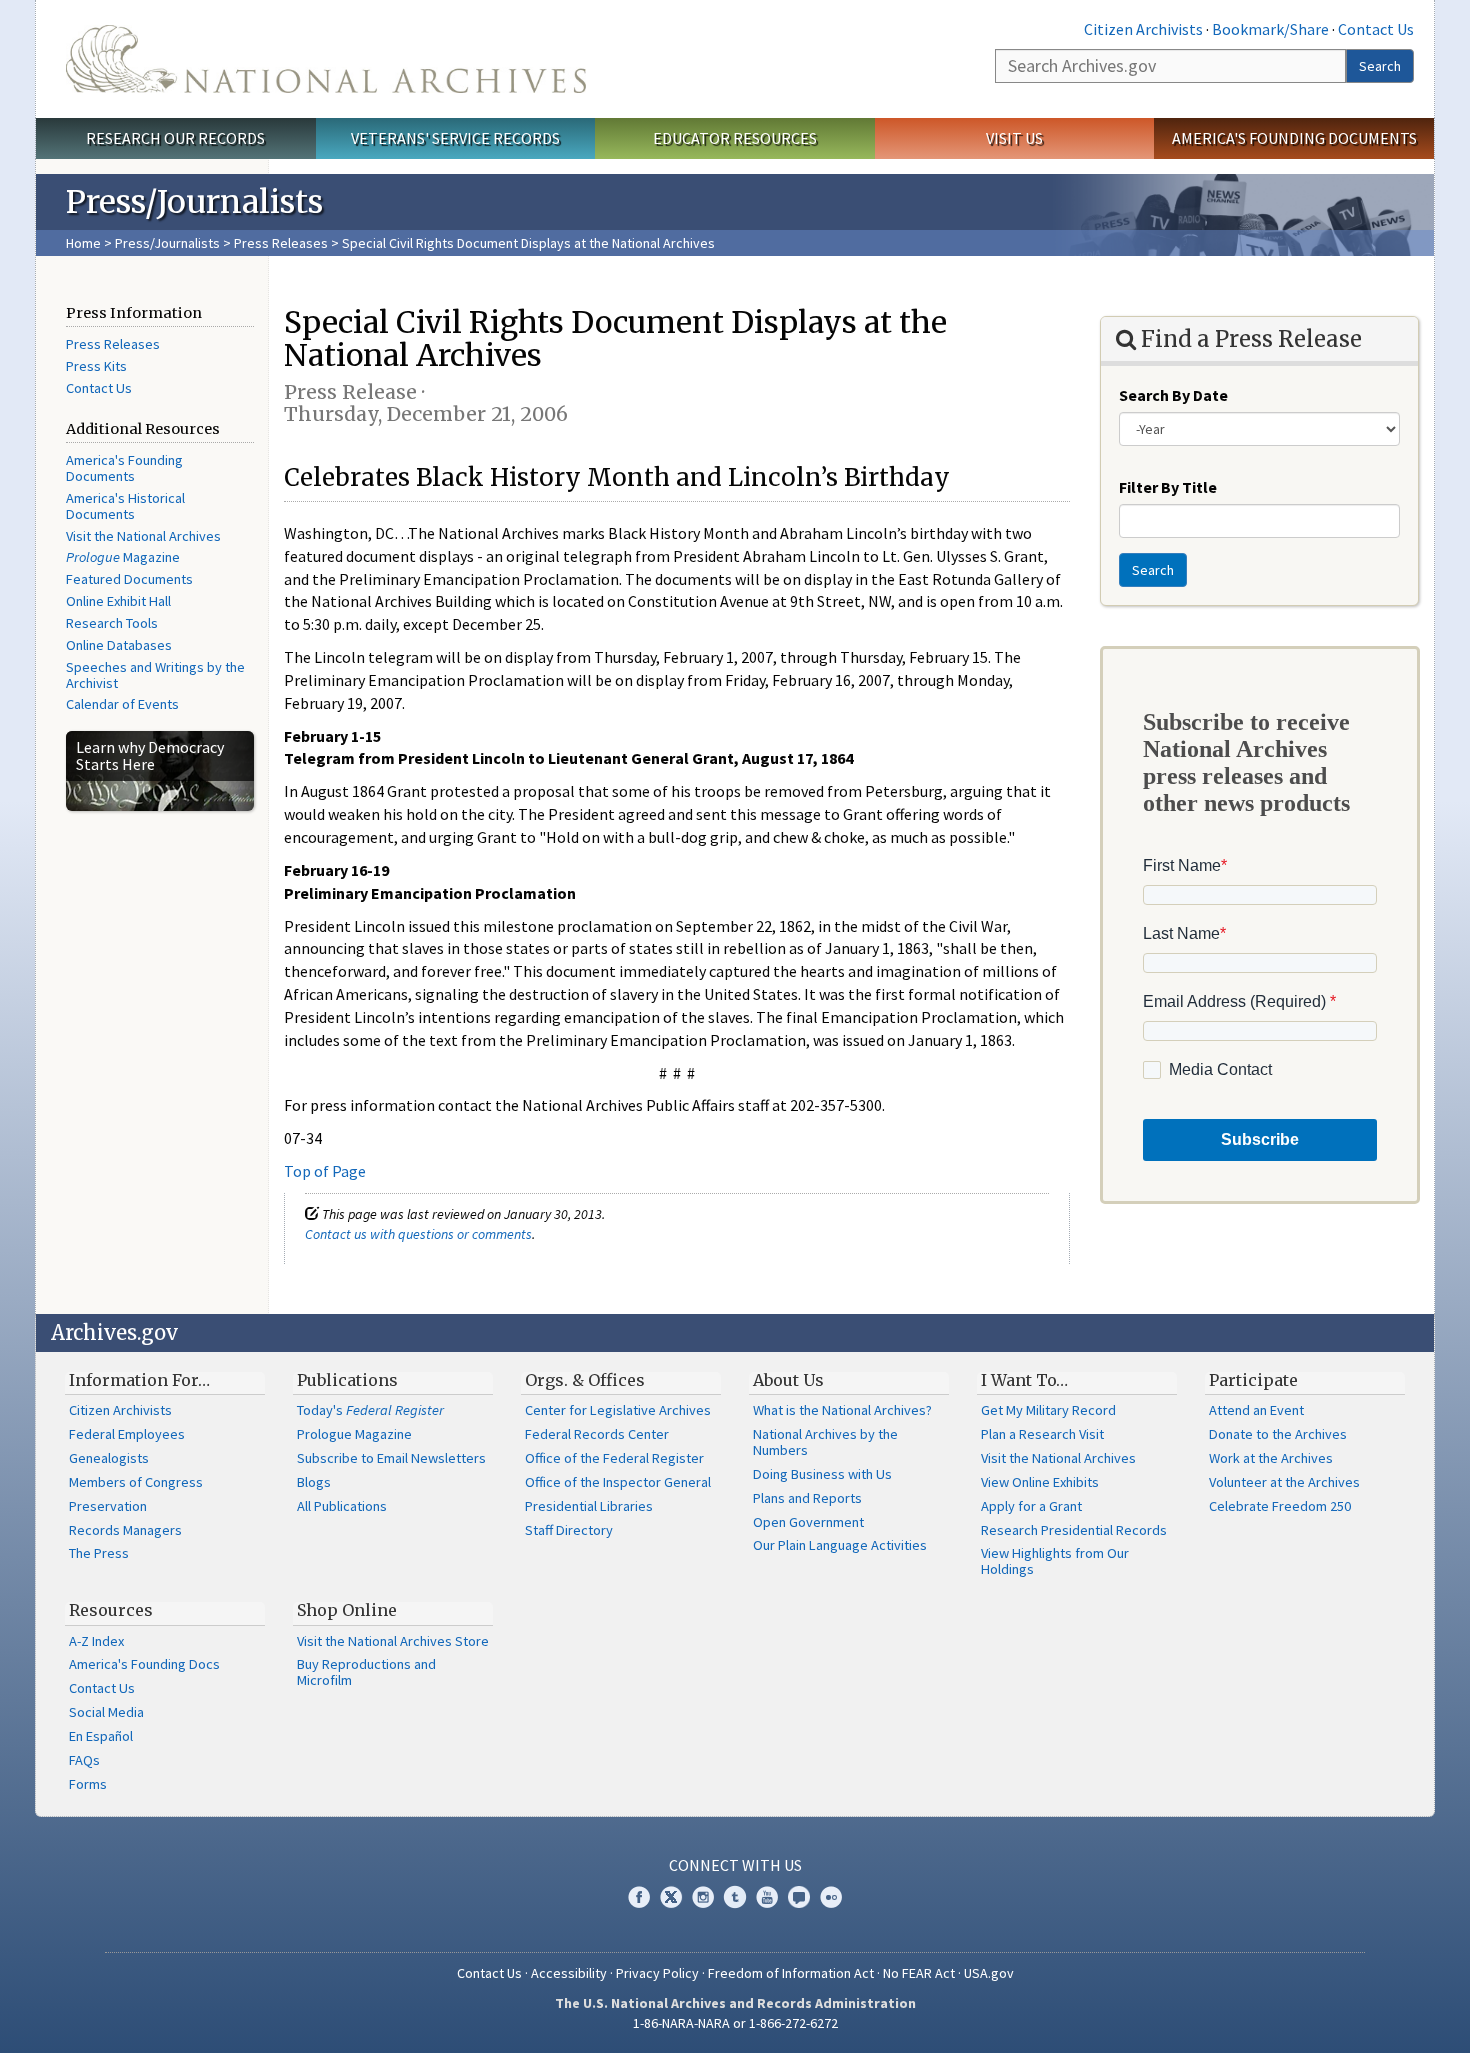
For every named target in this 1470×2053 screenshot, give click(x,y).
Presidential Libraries (589, 1506)
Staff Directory (569, 1530)
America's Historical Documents (125, 506)
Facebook (639, 1897)
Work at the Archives (1271, 1458)
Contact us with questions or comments (418, 1234)
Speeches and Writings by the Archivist (155, 675)
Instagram (703, 1897)
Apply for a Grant (1031, 1506)
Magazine (123, 557)
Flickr (831, 1897)
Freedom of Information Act (791, 1973)
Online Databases (119, 645)
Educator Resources (735, 138)
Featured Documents (129, 579)
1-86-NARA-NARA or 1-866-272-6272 (735, 2023)
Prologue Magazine (354, 1434)
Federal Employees (127, 1434)
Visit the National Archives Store (393, 1641)
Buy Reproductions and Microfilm (366, 1672)
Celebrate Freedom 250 (1280, 1506)
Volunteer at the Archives (1284, 1482)
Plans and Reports (807, 1498)
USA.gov (989, 1973)
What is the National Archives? (842, 1410)
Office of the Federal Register (614, 1458)
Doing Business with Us (822, 1474)
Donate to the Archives (1278, 1434)
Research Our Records (175, 138)
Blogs (314, 1482)
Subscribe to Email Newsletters (391, 1458)
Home (83, 243)
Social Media (106, 1712)
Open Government (808, 1522)
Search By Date (1173, 395)
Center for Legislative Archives (618, 1410)
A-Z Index (96, 1641)
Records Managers (125, 1530)
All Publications (342, 1506)
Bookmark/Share (1270, 29)
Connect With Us (735, 1865)
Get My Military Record (1048, 1410)
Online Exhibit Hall (118, 601)
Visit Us (1014, 138)
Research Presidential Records (1074, 1530)
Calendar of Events (122, 704)
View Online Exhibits (1040, 1482)
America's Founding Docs (144, 1664)
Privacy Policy (657, 1973)
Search (1380, 66)
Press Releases (281, 243)
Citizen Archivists (1143, 29)
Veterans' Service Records (455, 138)
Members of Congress (136, 1482)
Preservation (108, 1506)
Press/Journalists (167, 243)
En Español (101, 1736)
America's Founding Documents (1294, 138)
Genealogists (109, 1458)
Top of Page (325, 1171)
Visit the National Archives (143, 536)
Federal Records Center (597, 1434)
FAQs (84, 1760)
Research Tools (112, 623)
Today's (370, 1410)
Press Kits (96, 366)
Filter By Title (1168, 487)
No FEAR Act (919, 1973)
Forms (88, 1784)
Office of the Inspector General (618, 1482)
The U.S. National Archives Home (326, 59)
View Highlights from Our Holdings (1055, 1561)
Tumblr (735, 1897)
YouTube (767, 1897)
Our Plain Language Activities (840, 1545)
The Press (99, 1553)
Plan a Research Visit (1042, 1434)
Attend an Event (1256, 1410)
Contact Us (1376, 29)
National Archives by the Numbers (825, 1442)
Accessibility (569, 1973)
